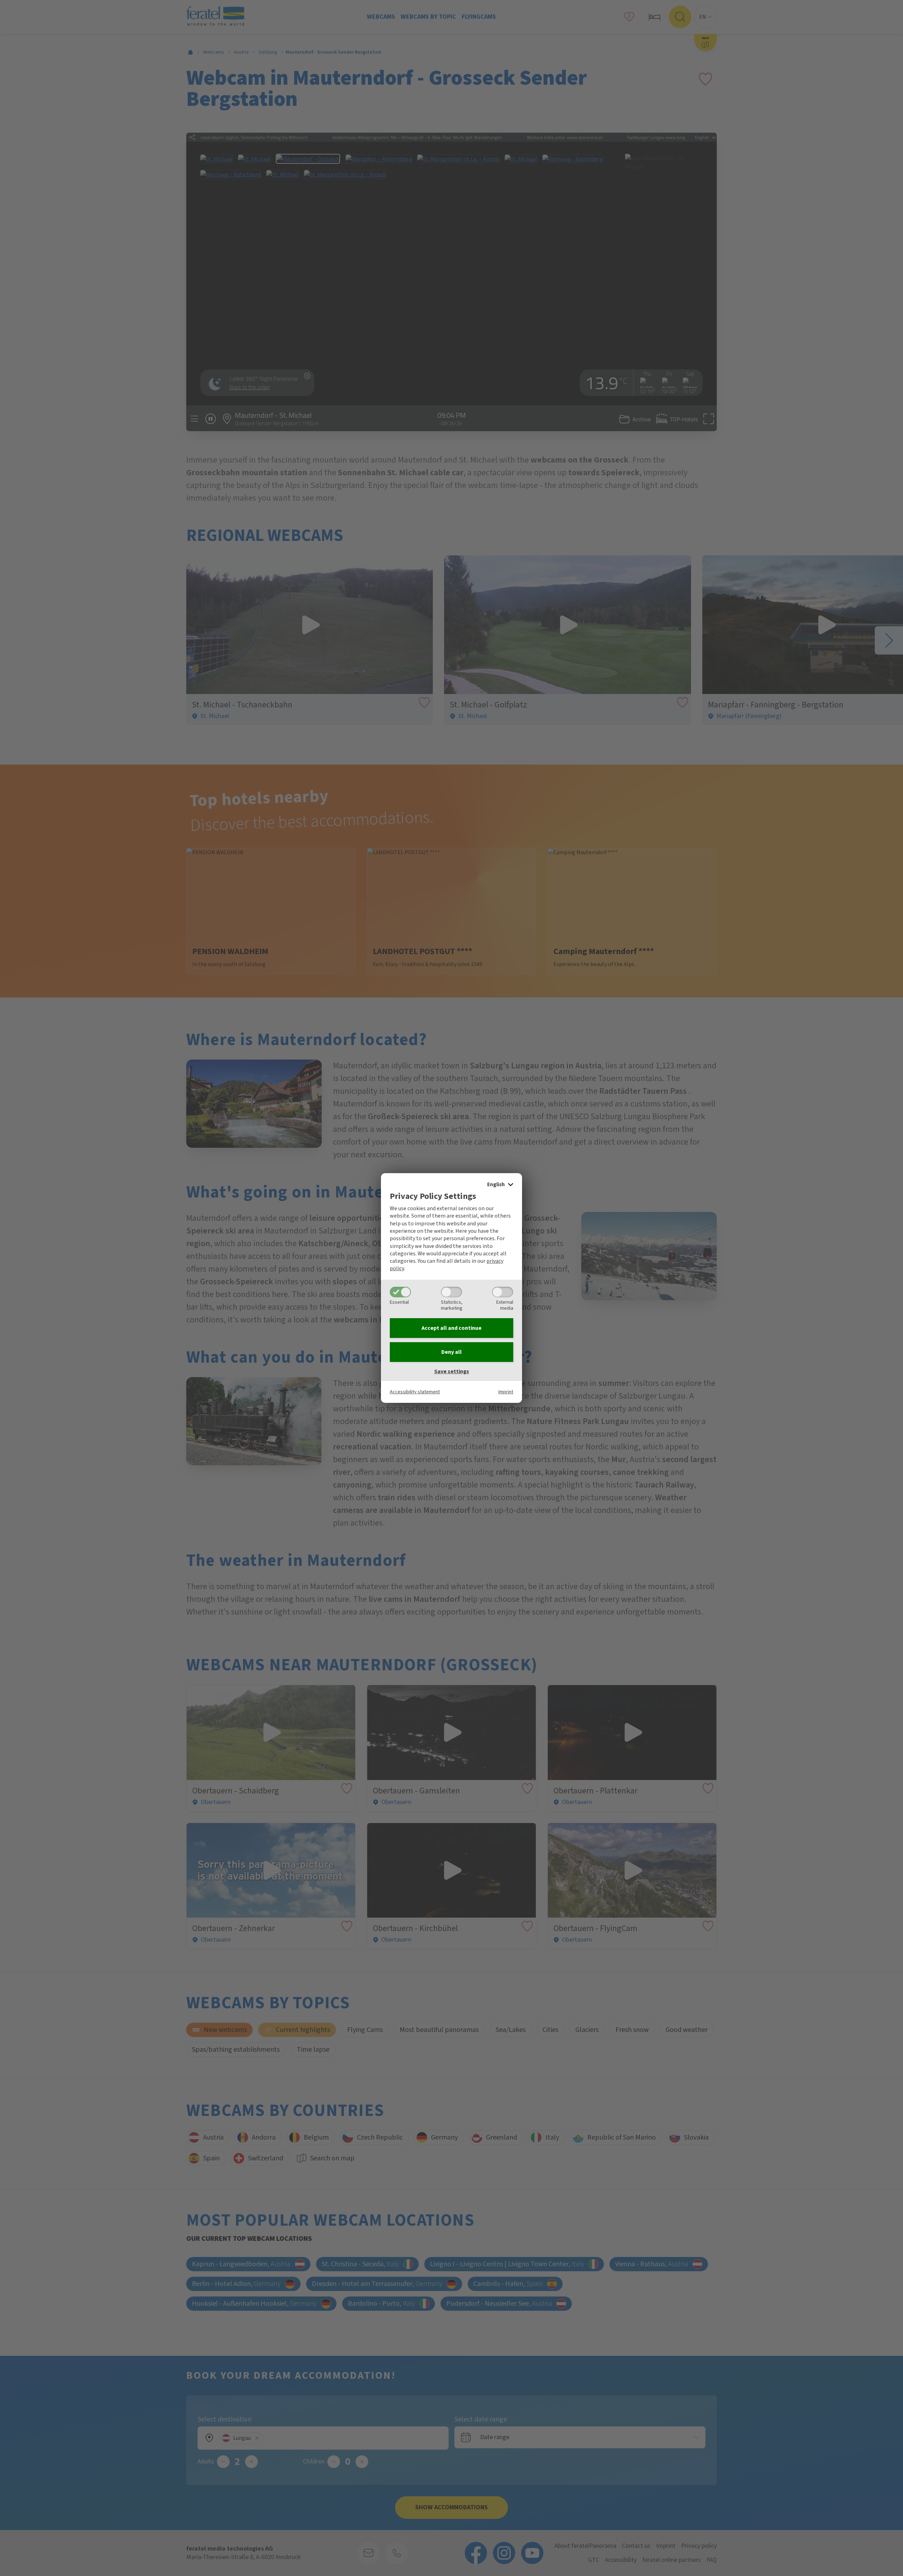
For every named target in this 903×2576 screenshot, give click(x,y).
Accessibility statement (415, 1392)
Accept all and (451, 1328)
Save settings (452, 1371)
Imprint (506, 1392)
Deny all (451, 1352)
